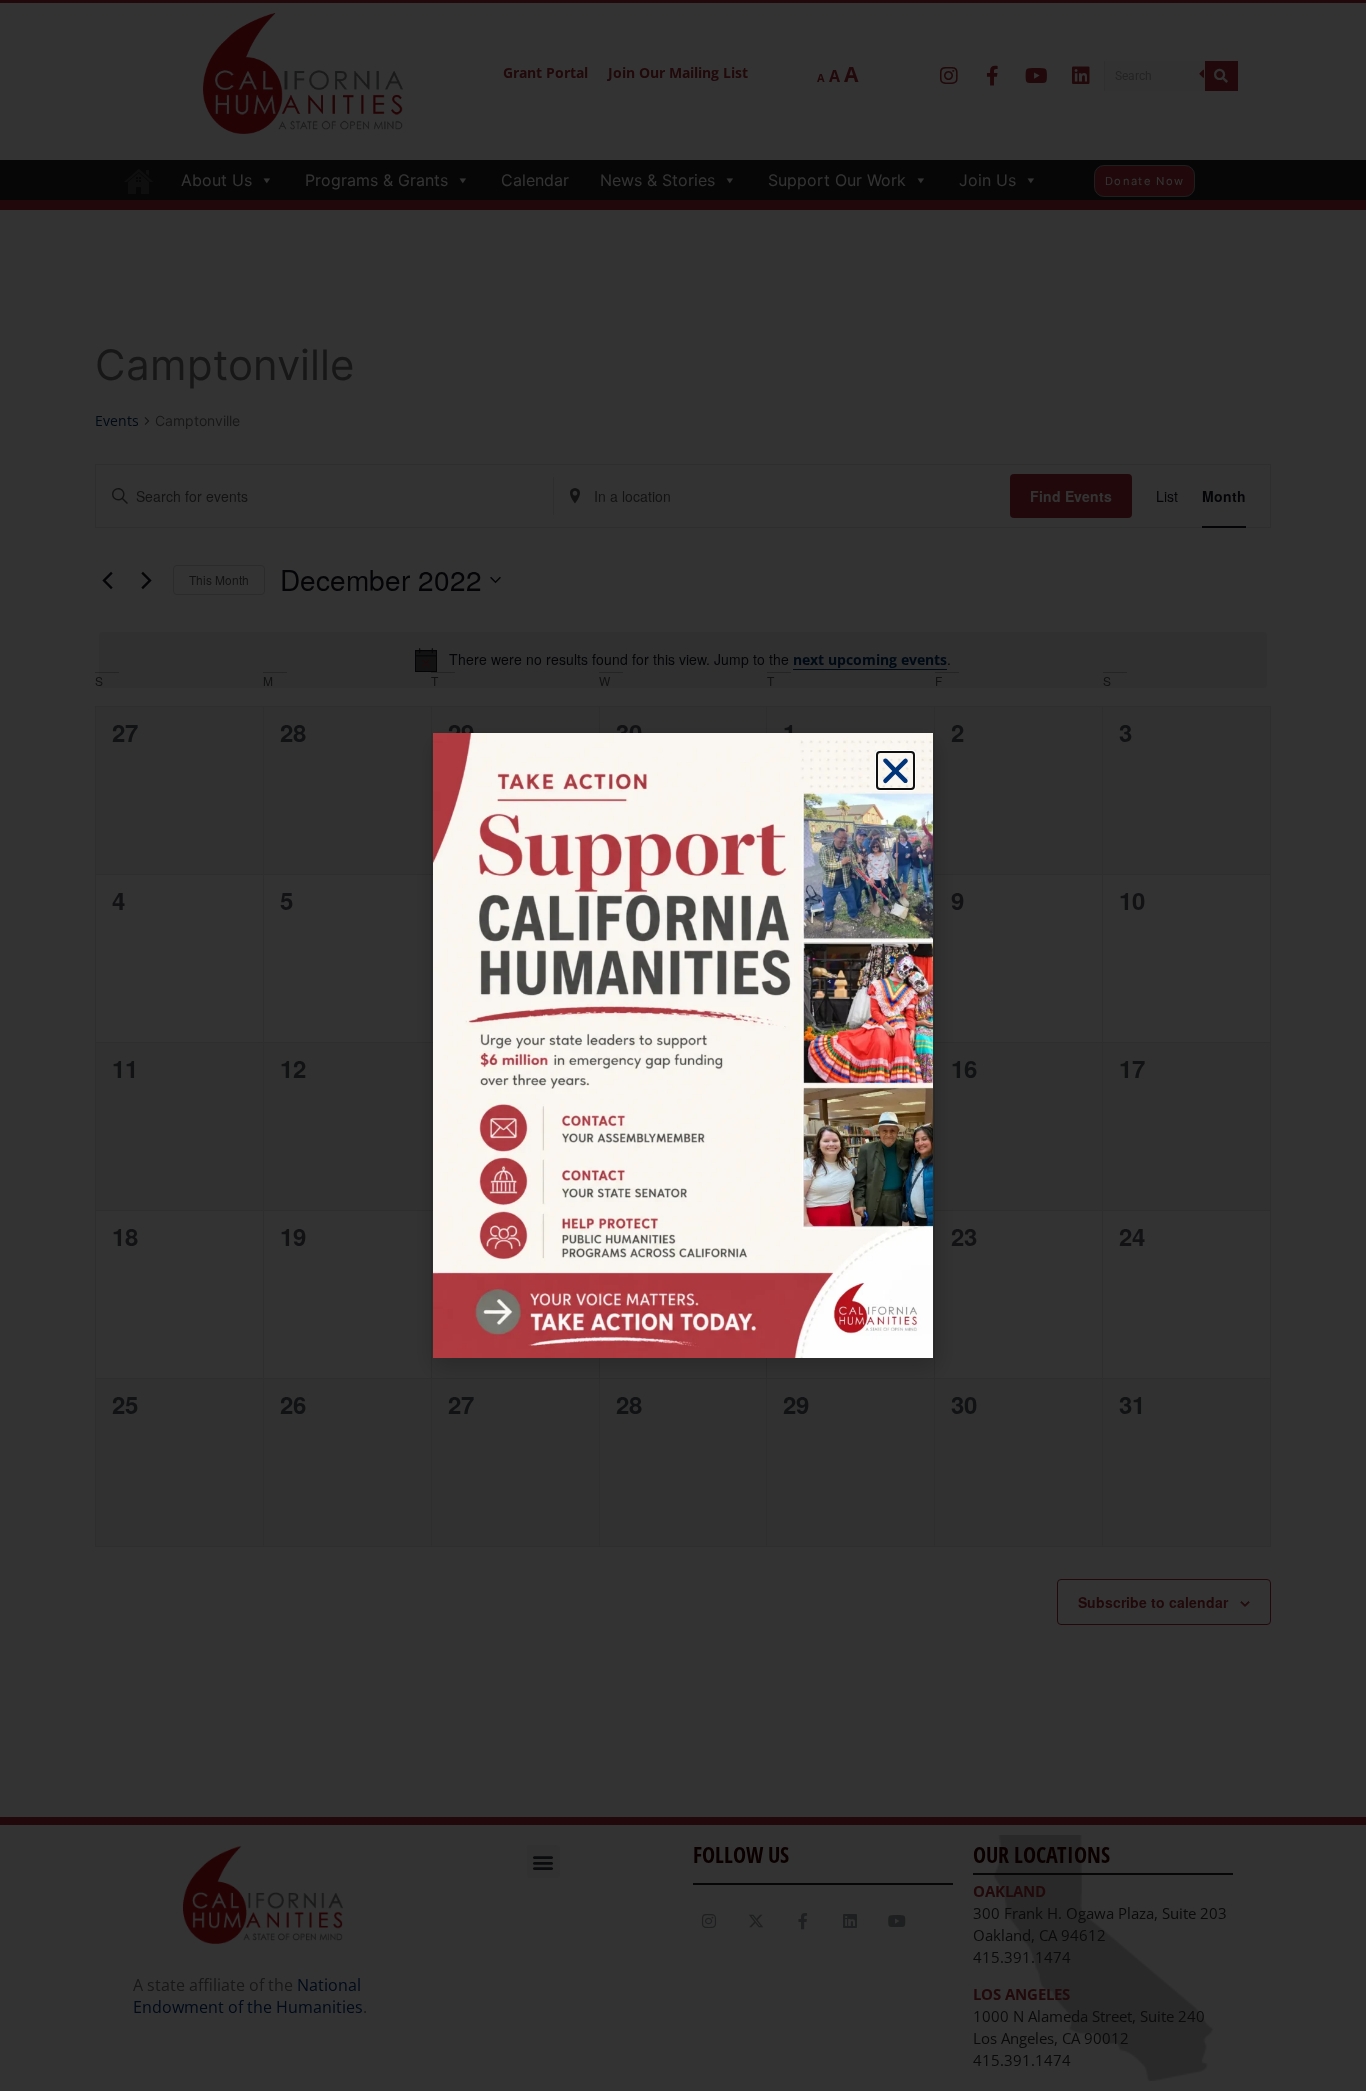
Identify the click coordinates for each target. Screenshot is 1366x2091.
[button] (895, 770)
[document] (683, 1045)
